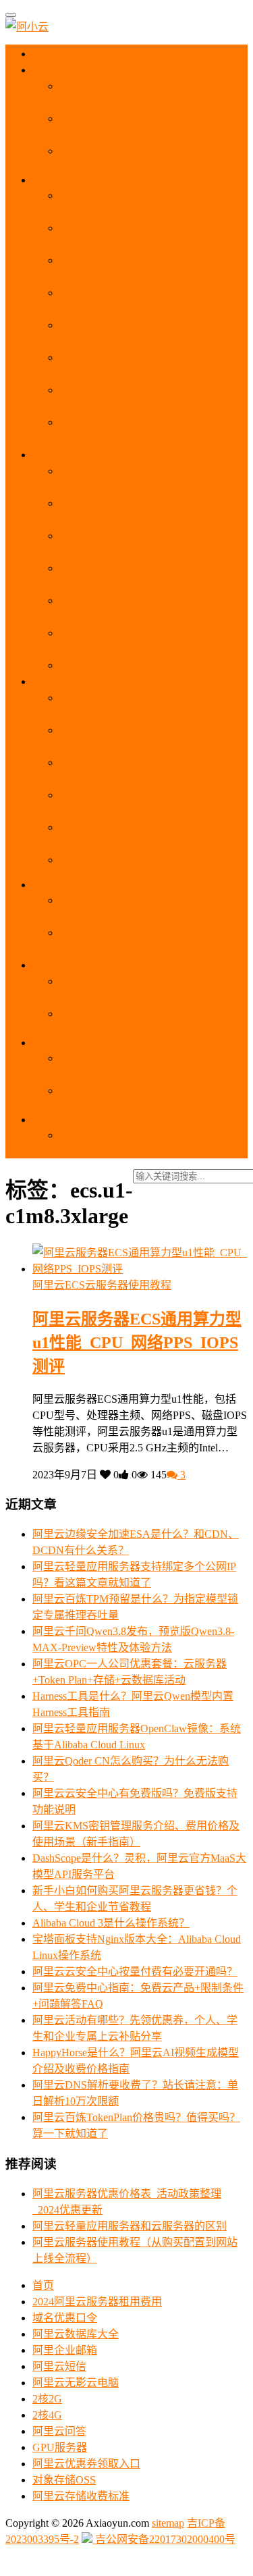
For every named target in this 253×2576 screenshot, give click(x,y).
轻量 (55, 455)
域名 (55, 965)
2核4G (47, 2415)
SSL (54, 1043)
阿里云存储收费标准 (81, 2496)
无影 (54, 681)
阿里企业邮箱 (65, 2350)
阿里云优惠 (69, 70)
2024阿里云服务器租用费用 (97, 2302)
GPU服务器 (60, 2447)
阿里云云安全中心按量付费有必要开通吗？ (135, 1971)
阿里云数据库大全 (76, 2334)
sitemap (168, 2523)
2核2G (47, 2399)
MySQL (61, 885)
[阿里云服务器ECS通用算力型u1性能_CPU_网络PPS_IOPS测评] (140, 1269)
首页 (55, 54)
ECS (55, 180)
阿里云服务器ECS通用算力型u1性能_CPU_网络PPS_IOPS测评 (137, 1343)
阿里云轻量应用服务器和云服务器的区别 (130, 2226)
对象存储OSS (64, 2480)
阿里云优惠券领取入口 (86, 2464)
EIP (51, 1120)
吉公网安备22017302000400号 (164, 2539)
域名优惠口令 (65, 2318)
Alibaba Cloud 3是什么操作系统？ (111, 1923)
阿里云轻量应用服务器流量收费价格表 (151, 665)
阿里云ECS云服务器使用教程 (102, 1285)
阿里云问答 (59, 2431)
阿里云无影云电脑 (76, 2383)
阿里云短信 (59, 2366)
